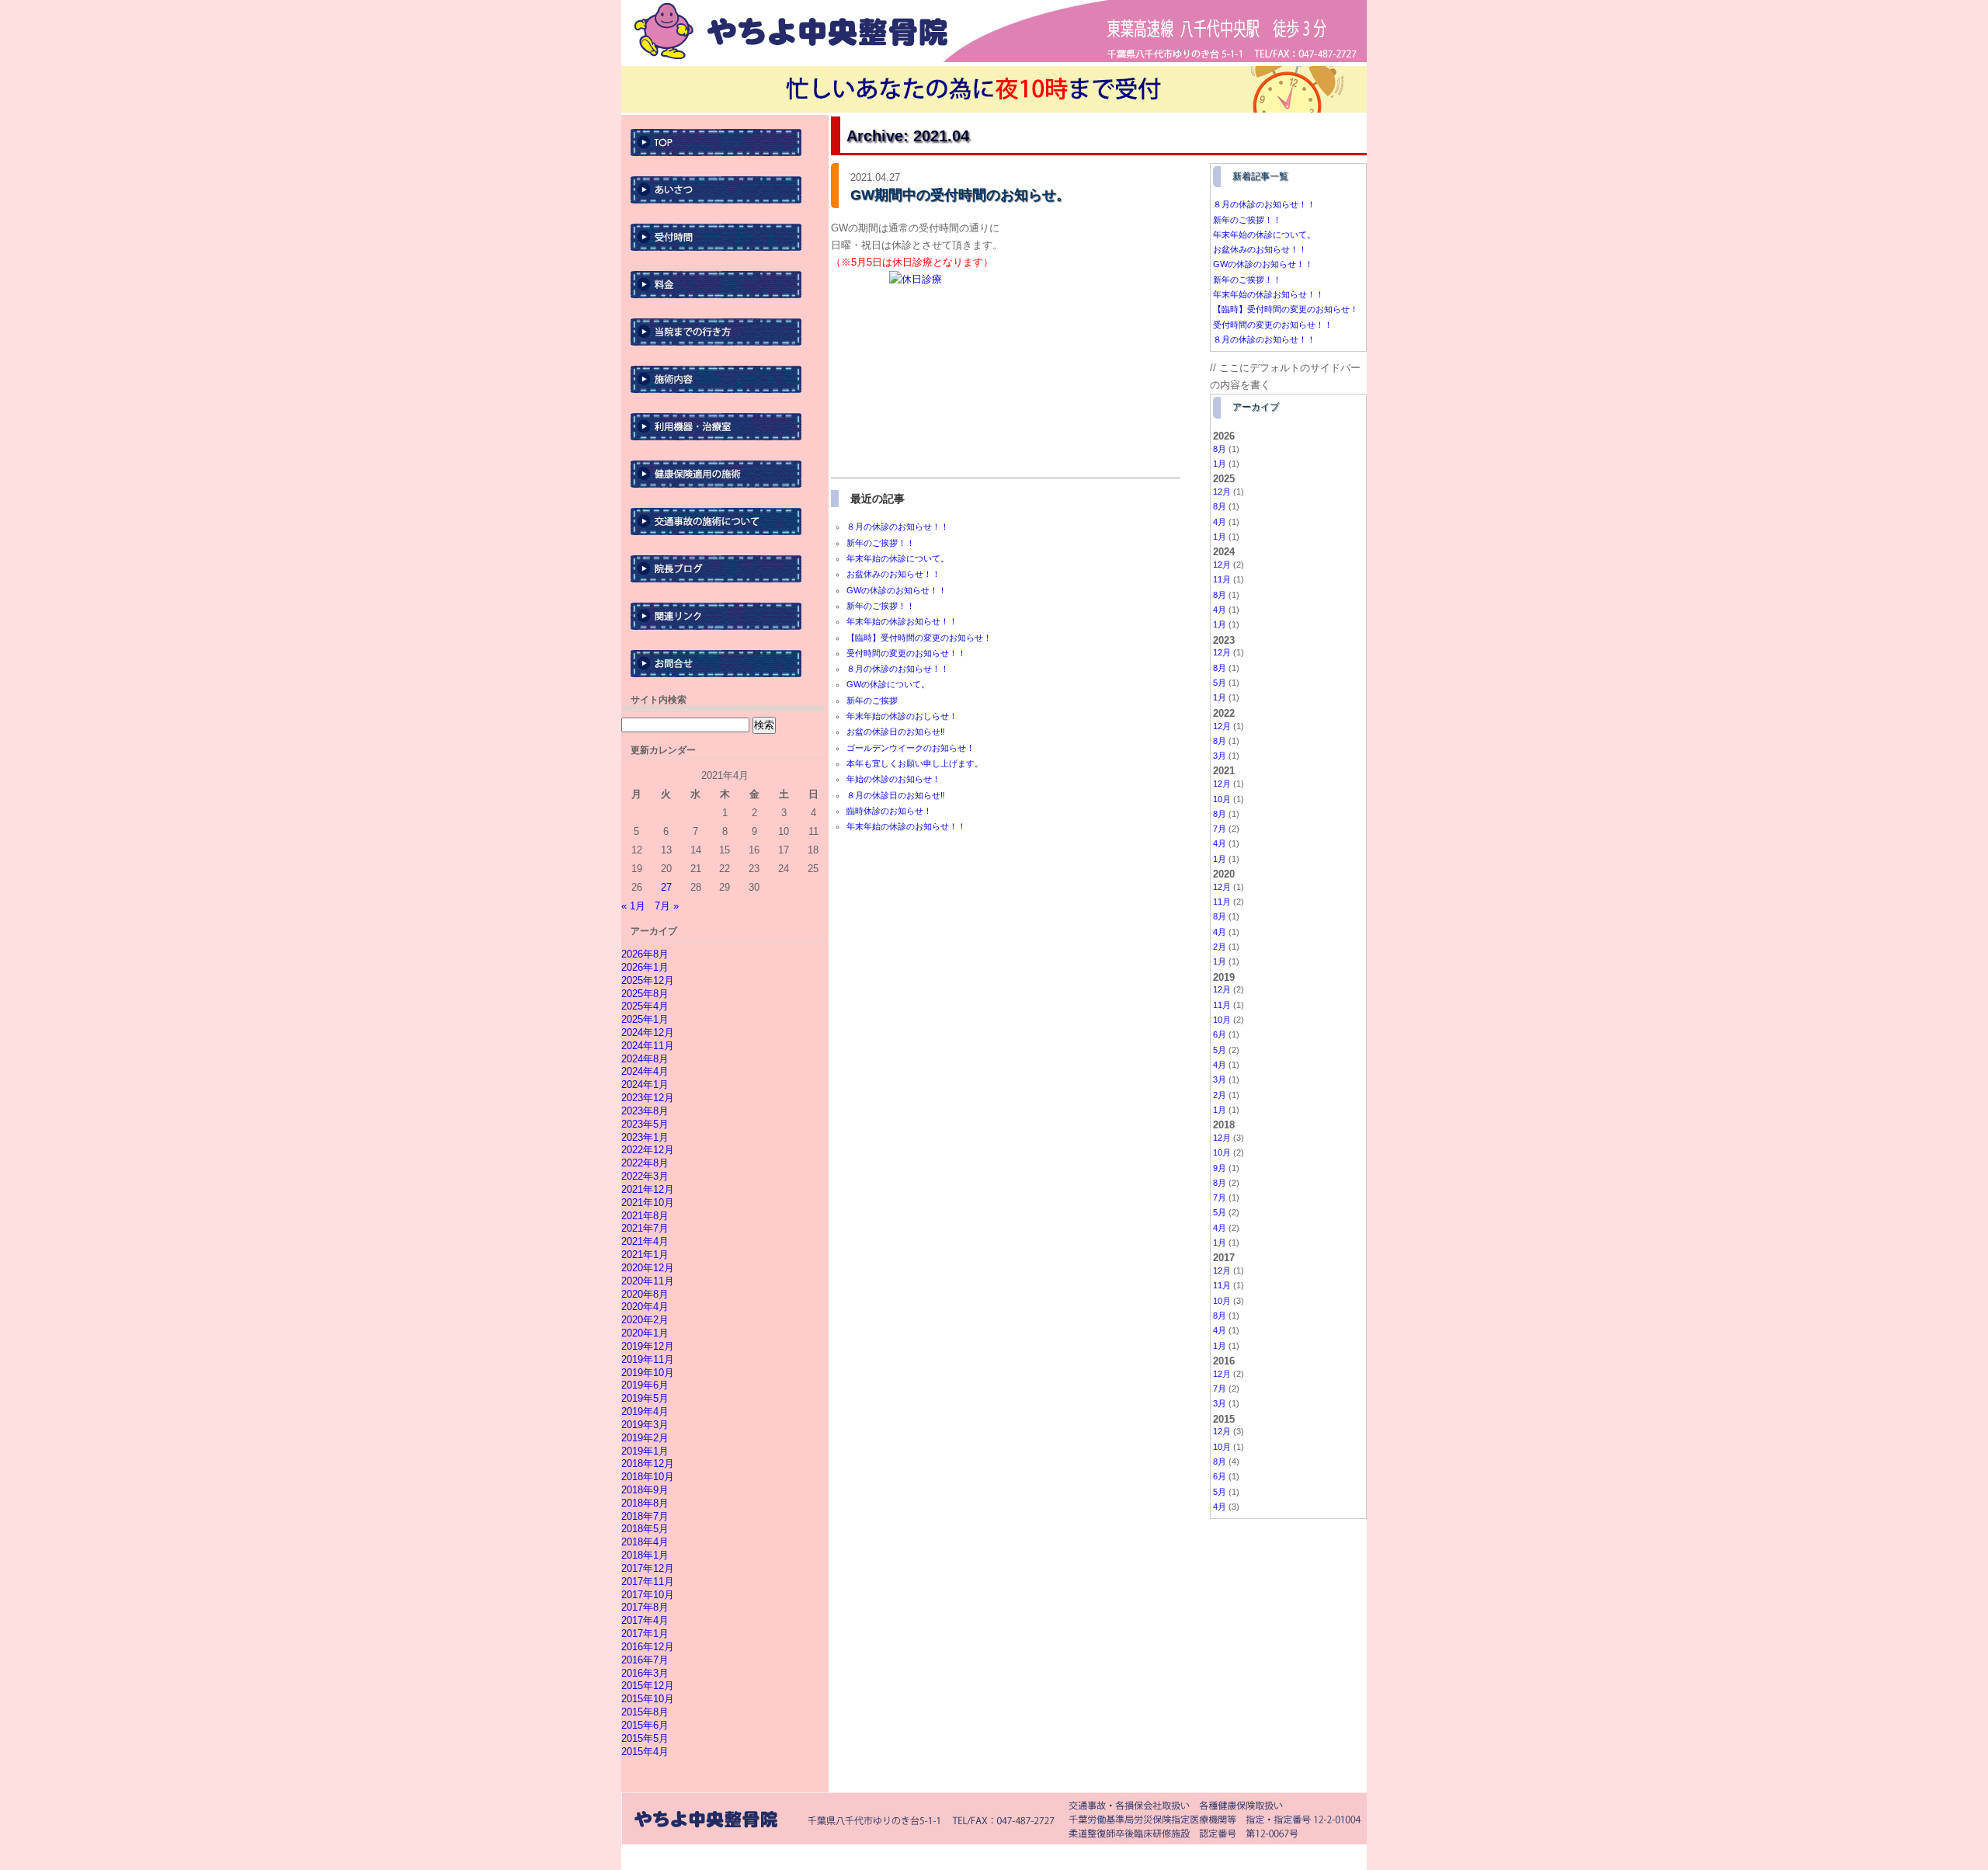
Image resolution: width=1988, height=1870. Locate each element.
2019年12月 (648, 1346)
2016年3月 (645, 1673)
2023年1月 (645, 1137)
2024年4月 (645, 1071)
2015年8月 (645, 1712)
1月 (1220, 464)
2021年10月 (648, 1203)
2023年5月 (645, 1124)
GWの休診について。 (888, 684)
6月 (1220, 1034)
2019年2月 (645, 1438)
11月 (1222, 579)
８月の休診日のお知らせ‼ (896, 795)
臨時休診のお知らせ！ (889, 811)
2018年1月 (645, 1555)
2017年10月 (648, 1595)
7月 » (667, 906)
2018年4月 (645, 1542)
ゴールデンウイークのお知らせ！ (911, 748)
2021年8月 (645, 1216)
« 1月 (633, 906)
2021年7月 (645, 1228)
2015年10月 (648, 1699)
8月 (1220, 449)
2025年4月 (645, 1006)
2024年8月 (645, 1059)
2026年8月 (645, 954)
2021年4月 (645, 1241)
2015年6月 (645, 1725)
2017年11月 (648, 1582)
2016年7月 (645, 1660)
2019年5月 (645, 1398)
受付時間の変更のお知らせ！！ (906, 653)
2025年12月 (648, 980)
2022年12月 (648, 1150)
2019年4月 (645, 1411)
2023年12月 (648, 1098)
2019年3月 (645, 1425)
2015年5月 (645, 1738)
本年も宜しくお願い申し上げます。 (915, 763)
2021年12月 (648, 1189)
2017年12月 (648, 1568)
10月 (1222, 799)
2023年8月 (645, 1111)
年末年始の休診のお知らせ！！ (906, 826)
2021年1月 (645, 1255)
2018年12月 (648, 1463)
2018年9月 (645, 1490)
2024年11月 (648, 1046)
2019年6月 (645, 1385)
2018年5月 (645, 1529)
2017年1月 (645, 1634)
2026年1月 (645, 967)
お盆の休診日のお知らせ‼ (896, 732)
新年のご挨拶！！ (881, 543)
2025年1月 (645, 1019)
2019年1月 (645, 1451)
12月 (1222, 492)
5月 (1220, 683)
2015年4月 (645, 1752)
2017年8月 (645, 1607)
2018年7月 (645, 1516)
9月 (1220, 1168)
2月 (1220, 947)
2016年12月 (648, 1647)
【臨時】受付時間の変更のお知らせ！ (919, 638)
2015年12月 (648, 1686)
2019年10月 (648, 1373)
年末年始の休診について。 (898, 558)
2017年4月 (645, 1620)
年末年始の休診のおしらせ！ (902, 716)
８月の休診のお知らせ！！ (898, 527)
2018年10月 (648, 1477)
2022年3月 (645, 1176)
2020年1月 (645, 1333)
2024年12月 (648, 1032)
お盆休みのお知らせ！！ (893, 574)
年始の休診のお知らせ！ (893, 779)
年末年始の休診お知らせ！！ (902, 621)
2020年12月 (648, 1268)
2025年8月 (645, 994)
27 (666, 887)
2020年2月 (645, 1320)
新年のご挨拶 (872, 700)
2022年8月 (645, 1163)
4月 (1220, 522)
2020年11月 (648, 1281)
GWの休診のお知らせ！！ (897, 590)
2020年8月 (645, 1294)
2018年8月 (645, 1503)
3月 (1220, 756)
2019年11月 (648, 1359)
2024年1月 (645, 1084)
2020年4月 (645, 1307)
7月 (1220, 829)
